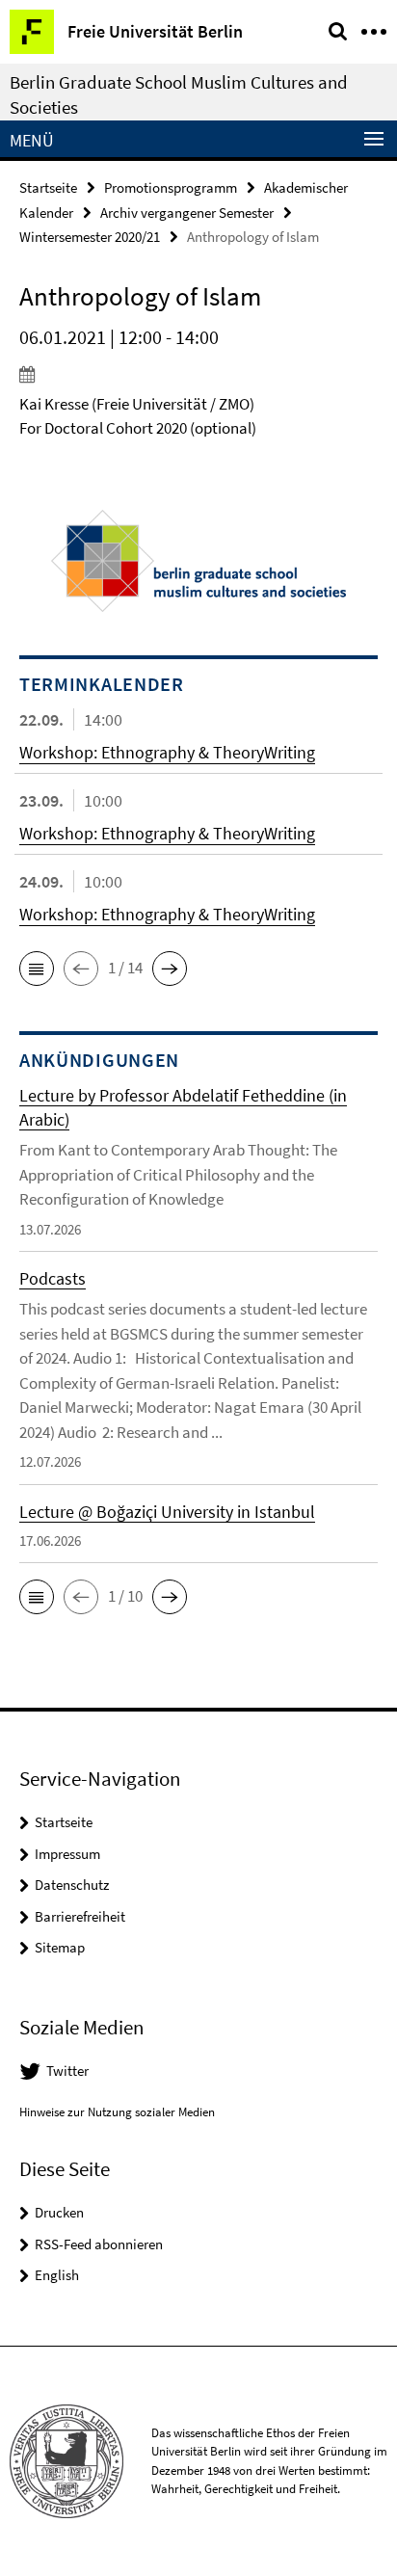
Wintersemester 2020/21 (90, 237)
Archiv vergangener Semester (187, 212)
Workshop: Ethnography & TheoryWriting (167, 752)
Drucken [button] (59, 2212)
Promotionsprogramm (171, 187)
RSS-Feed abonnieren (99, 2244)
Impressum (67, 1854)
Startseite (48, 187)
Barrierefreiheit (80, 1916)
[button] (37, 969)
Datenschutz (72, 1885)
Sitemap (60, 1947)
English (57, 2275)
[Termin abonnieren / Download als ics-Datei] (198, 374)
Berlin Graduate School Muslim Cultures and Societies (179, 94)
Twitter (67, 2071)
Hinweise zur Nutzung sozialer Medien (117, 2112)
